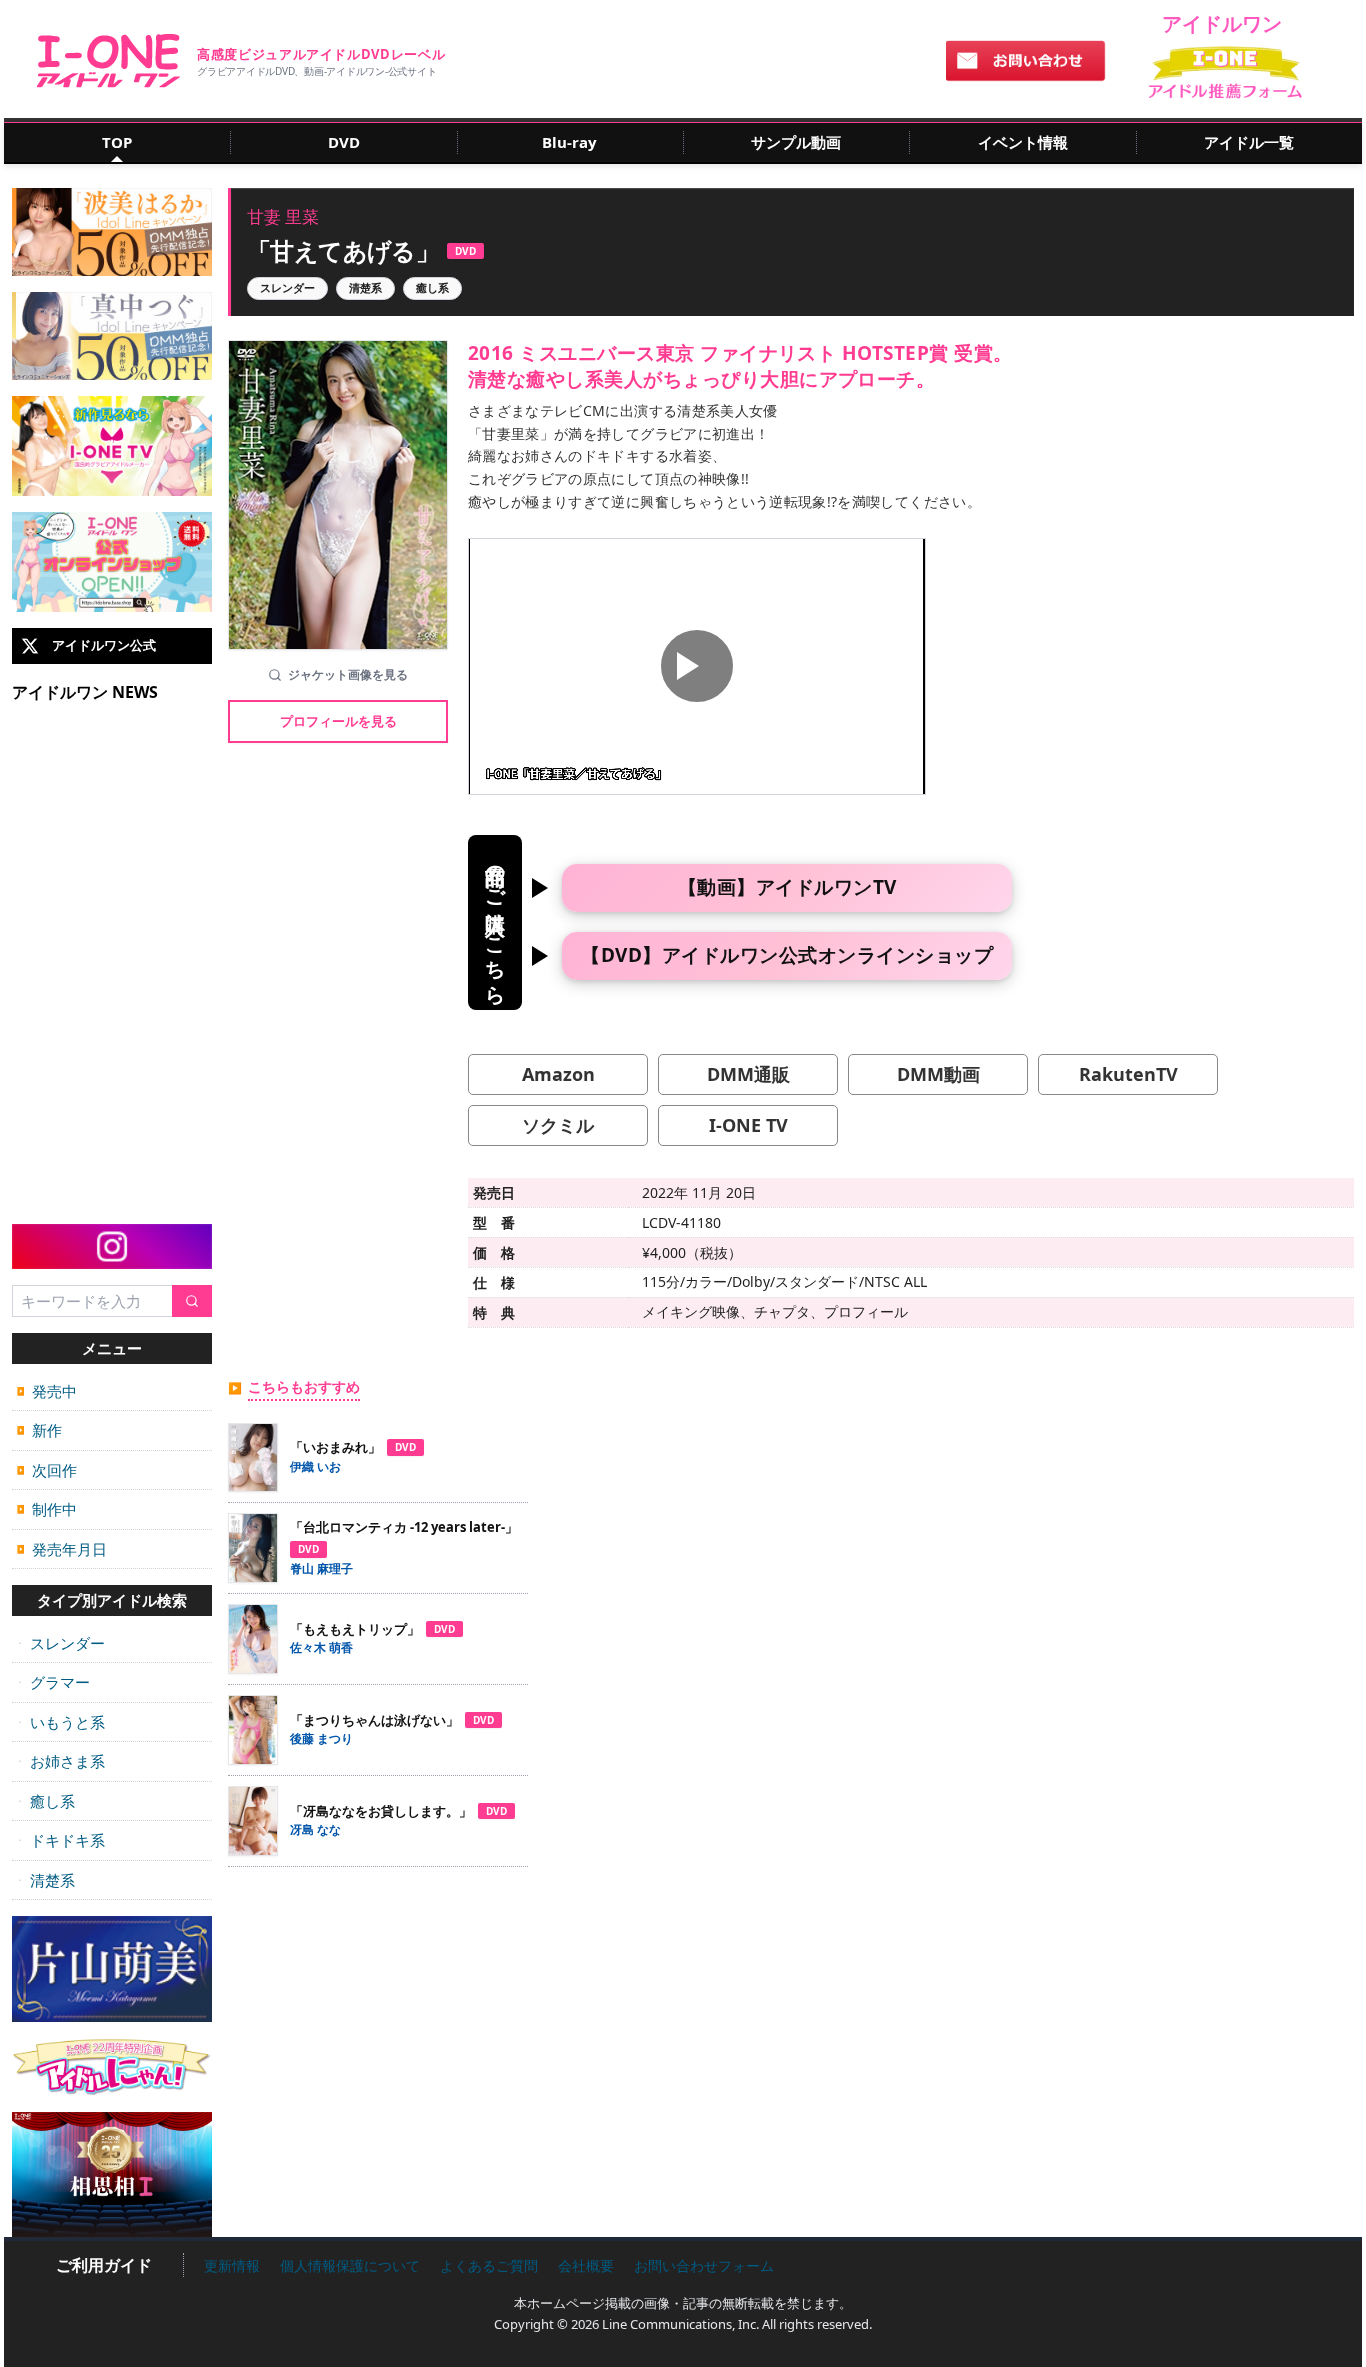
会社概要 (586, 2265)
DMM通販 (748, 1074)
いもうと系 (61, 1722)
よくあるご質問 (489, 2265)
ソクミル (558, 1125)
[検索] (192, 1301)
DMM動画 (938, 1074)
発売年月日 (62, 1549)
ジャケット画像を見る (348, 674)
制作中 (47, 1509)
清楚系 (46, 1880)
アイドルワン (108, 61)
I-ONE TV (748, 1125)
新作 (39, 1430)
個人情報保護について (350, 2265)
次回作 (47, 1470)
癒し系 (46, 1801)
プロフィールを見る (338, 721)
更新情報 (232, 2265)
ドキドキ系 (61, 1840)
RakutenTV (1128, 1074)
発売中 (47, 1391)
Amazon (558, 1074)
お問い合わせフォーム (704, 2265)
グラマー (53, 1682)
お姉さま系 (61, 1761)
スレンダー (61, 1643)
